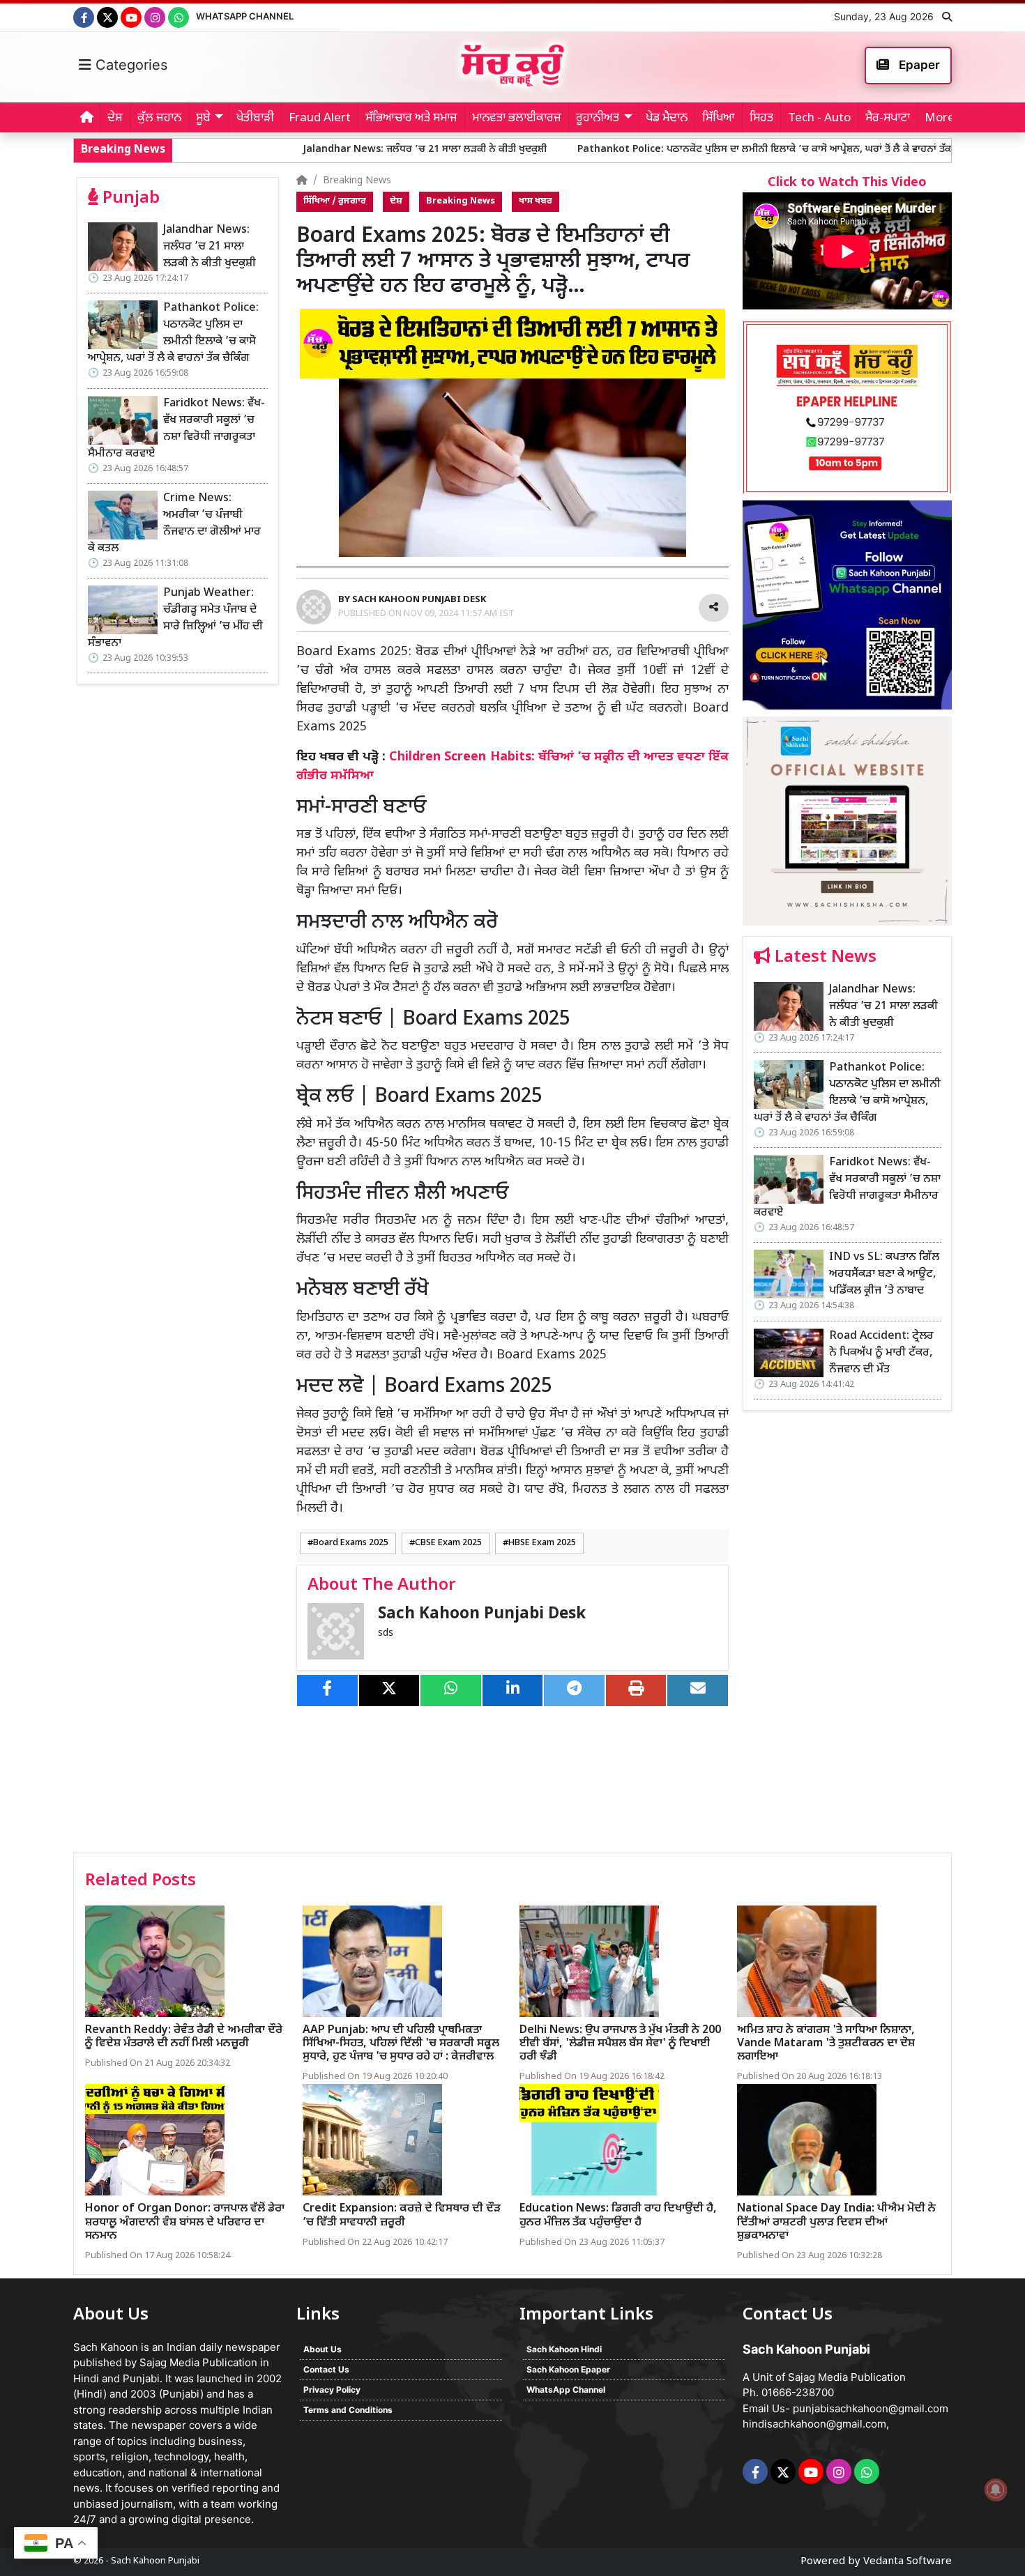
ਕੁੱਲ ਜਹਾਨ (159, 118)
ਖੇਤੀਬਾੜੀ (255, 118)
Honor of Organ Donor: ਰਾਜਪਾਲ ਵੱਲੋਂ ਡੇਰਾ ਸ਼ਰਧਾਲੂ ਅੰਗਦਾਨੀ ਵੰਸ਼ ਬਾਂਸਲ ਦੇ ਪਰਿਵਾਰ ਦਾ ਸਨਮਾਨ (185, 2222)
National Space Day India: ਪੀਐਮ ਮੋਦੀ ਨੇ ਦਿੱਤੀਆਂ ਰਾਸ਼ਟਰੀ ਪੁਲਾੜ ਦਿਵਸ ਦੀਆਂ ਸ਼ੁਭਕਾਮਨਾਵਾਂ (836, 2222)
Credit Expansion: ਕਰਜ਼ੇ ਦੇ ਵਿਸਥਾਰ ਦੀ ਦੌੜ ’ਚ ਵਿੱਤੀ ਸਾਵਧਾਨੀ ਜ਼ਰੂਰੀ (402, 2216)
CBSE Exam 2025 (448, 1543)
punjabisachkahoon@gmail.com (871, 2408)
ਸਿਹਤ (761, 118)
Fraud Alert (320, 118)
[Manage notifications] (996, 2490)
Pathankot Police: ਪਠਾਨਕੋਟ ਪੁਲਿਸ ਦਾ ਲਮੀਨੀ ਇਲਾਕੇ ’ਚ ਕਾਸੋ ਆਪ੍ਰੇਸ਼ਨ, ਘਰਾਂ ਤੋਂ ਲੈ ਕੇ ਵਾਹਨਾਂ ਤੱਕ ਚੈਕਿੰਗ (652, 149)
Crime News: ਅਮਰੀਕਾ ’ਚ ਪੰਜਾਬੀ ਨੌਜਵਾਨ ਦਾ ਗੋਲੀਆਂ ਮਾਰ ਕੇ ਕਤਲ (174, 524)
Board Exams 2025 (351, 1543)
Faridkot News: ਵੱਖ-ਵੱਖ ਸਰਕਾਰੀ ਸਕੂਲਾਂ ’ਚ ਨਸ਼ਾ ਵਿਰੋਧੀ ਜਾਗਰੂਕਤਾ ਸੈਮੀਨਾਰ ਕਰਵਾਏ (176, 429)
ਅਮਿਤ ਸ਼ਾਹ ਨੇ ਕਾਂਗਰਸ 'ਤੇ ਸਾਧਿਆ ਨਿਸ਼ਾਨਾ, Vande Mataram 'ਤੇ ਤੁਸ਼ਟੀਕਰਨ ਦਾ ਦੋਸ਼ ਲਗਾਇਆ (826, 2044)
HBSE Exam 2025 (542, 1543)
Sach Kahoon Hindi (564, 2349)
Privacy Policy (332, 2390)
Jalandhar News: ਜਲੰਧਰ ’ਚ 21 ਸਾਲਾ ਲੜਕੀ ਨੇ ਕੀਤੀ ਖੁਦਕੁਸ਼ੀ (298, 149)
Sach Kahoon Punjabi (155, 2561)
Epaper (918, 65)
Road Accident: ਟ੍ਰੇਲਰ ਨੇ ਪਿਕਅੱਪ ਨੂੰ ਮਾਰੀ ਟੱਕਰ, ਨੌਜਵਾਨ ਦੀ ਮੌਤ (881, 1353)
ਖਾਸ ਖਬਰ (536, 201)
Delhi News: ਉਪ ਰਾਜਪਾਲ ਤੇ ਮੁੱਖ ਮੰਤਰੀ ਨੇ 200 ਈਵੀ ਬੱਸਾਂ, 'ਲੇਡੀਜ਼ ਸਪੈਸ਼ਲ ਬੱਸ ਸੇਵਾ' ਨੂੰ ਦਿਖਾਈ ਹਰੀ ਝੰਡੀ (620, 2044)
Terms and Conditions (348, 2410)
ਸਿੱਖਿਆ (719, 118)
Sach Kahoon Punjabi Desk (482, 1615)
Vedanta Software (908, 2562)
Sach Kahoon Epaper (568, 2369)
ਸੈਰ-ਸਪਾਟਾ (888, 118)
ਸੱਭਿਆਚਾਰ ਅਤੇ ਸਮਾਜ (411, 118)
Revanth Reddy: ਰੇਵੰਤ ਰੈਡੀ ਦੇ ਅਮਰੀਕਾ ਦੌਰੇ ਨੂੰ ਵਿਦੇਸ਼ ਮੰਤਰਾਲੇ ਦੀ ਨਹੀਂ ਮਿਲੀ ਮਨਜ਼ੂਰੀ (184, 2037)
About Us (322, 2349)
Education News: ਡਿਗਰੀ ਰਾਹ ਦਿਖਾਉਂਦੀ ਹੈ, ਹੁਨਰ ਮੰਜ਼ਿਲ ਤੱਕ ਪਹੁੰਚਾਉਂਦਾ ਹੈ (618, 2216)
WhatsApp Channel (245, 16)
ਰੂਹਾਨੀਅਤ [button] (598, 118)
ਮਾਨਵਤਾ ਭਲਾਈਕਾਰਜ (517, 118)
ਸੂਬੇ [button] (203, 118)
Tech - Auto (819, 118)
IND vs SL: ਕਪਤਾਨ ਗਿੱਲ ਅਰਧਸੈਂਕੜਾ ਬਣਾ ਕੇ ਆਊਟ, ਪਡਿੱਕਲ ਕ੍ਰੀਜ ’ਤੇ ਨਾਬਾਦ (884, 1274)
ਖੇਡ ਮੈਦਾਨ (667, 118)
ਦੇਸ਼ (115, 118)
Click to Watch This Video (847, 183)
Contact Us (326, 2369)
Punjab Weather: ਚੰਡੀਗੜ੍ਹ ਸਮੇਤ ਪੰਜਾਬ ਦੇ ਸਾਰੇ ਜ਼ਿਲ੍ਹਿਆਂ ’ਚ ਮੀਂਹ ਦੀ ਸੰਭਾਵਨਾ (175, 619)
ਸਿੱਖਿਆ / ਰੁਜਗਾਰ (335, 201)
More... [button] (944, 118)
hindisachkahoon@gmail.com (814, 2424)
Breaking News (357, 181)
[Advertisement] (847, 1636)
